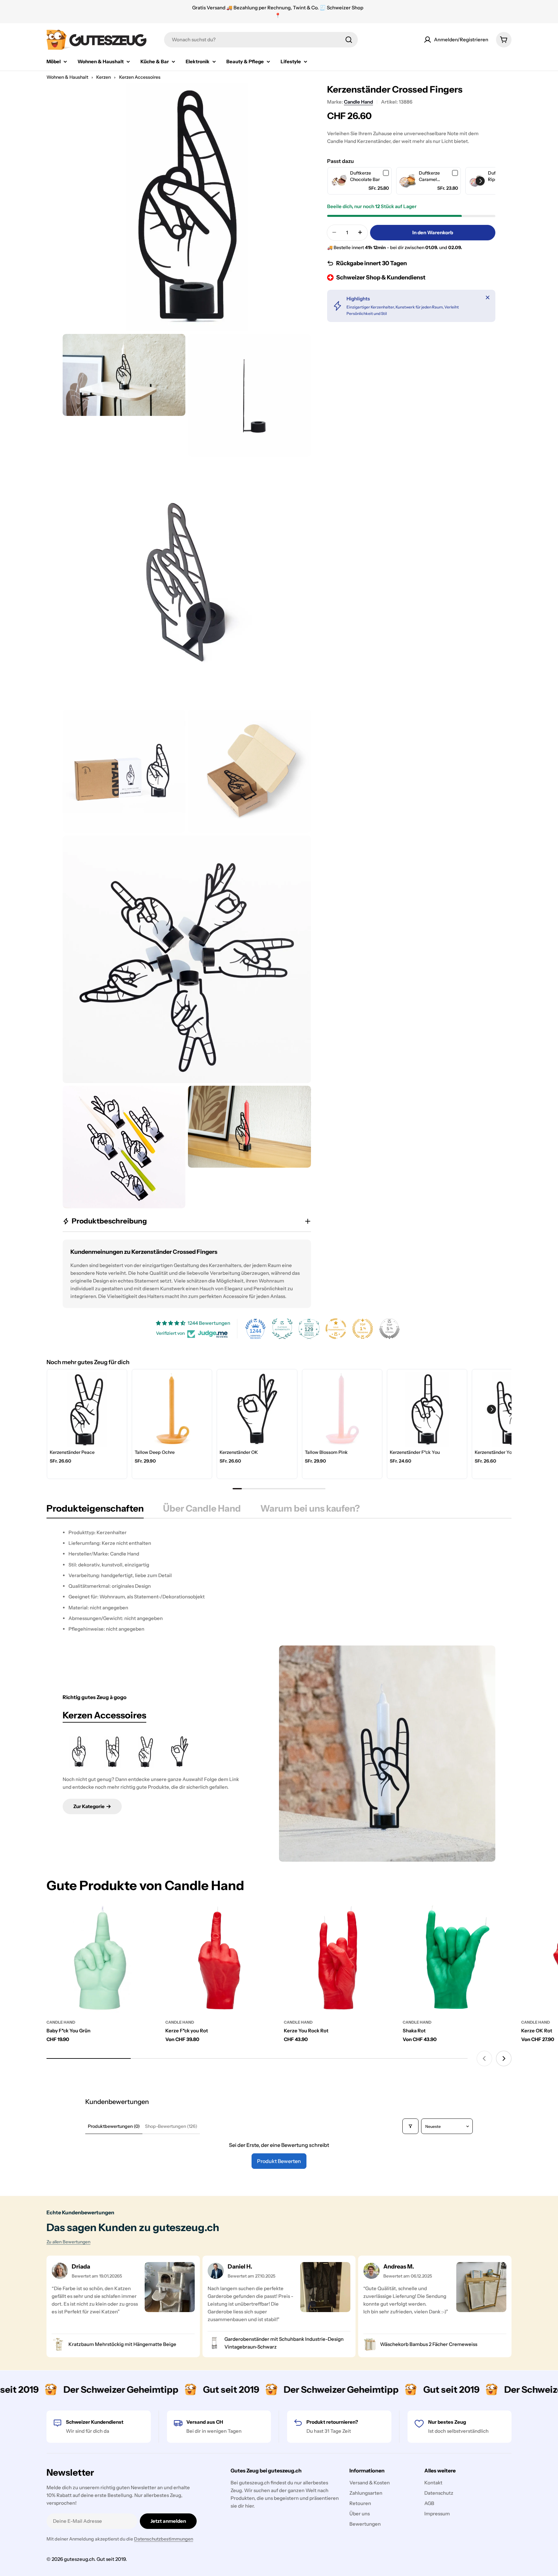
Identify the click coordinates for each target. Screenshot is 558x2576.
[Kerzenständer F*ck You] (79, 1752)
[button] (480, 181)
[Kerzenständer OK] (180, 1752)
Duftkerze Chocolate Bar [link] (365, 176)
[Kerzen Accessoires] (387, 1754)
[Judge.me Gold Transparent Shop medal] (336, 1329)
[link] (339, 181)
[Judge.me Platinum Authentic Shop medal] (282, 1329)
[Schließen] (488, 297)
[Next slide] (504, 2058)
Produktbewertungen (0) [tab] (114, 2126)
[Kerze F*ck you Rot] (220, 1958)
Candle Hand (358, 102)
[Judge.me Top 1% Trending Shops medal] (363, 1329)
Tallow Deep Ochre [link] (155, 1452)
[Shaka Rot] (457, 1958)
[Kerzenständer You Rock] (112, 1752)
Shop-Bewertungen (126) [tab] (171, 2126)
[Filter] (410, 2126)
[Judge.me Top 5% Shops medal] (389, 1329)
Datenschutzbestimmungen (164, 2539)
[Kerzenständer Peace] (146, 1752)
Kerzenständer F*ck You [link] (415, 1452)
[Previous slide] (484, 2058)
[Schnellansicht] (146, 1918)
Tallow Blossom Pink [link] (326, 1452)
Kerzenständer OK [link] (239, 1452)
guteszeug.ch (79, 2559)
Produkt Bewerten (279, 2161)
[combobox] (261, 40)
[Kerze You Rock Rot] (338, 1958)
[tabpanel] (279, 1581)
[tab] (95, 1510)
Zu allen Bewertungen (68, 2242)
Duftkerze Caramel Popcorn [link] (429, 176)
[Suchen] (349, 40)
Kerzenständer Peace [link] (72, 1452)
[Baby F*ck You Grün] (101, 1958)
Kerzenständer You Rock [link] (500, 1452)
